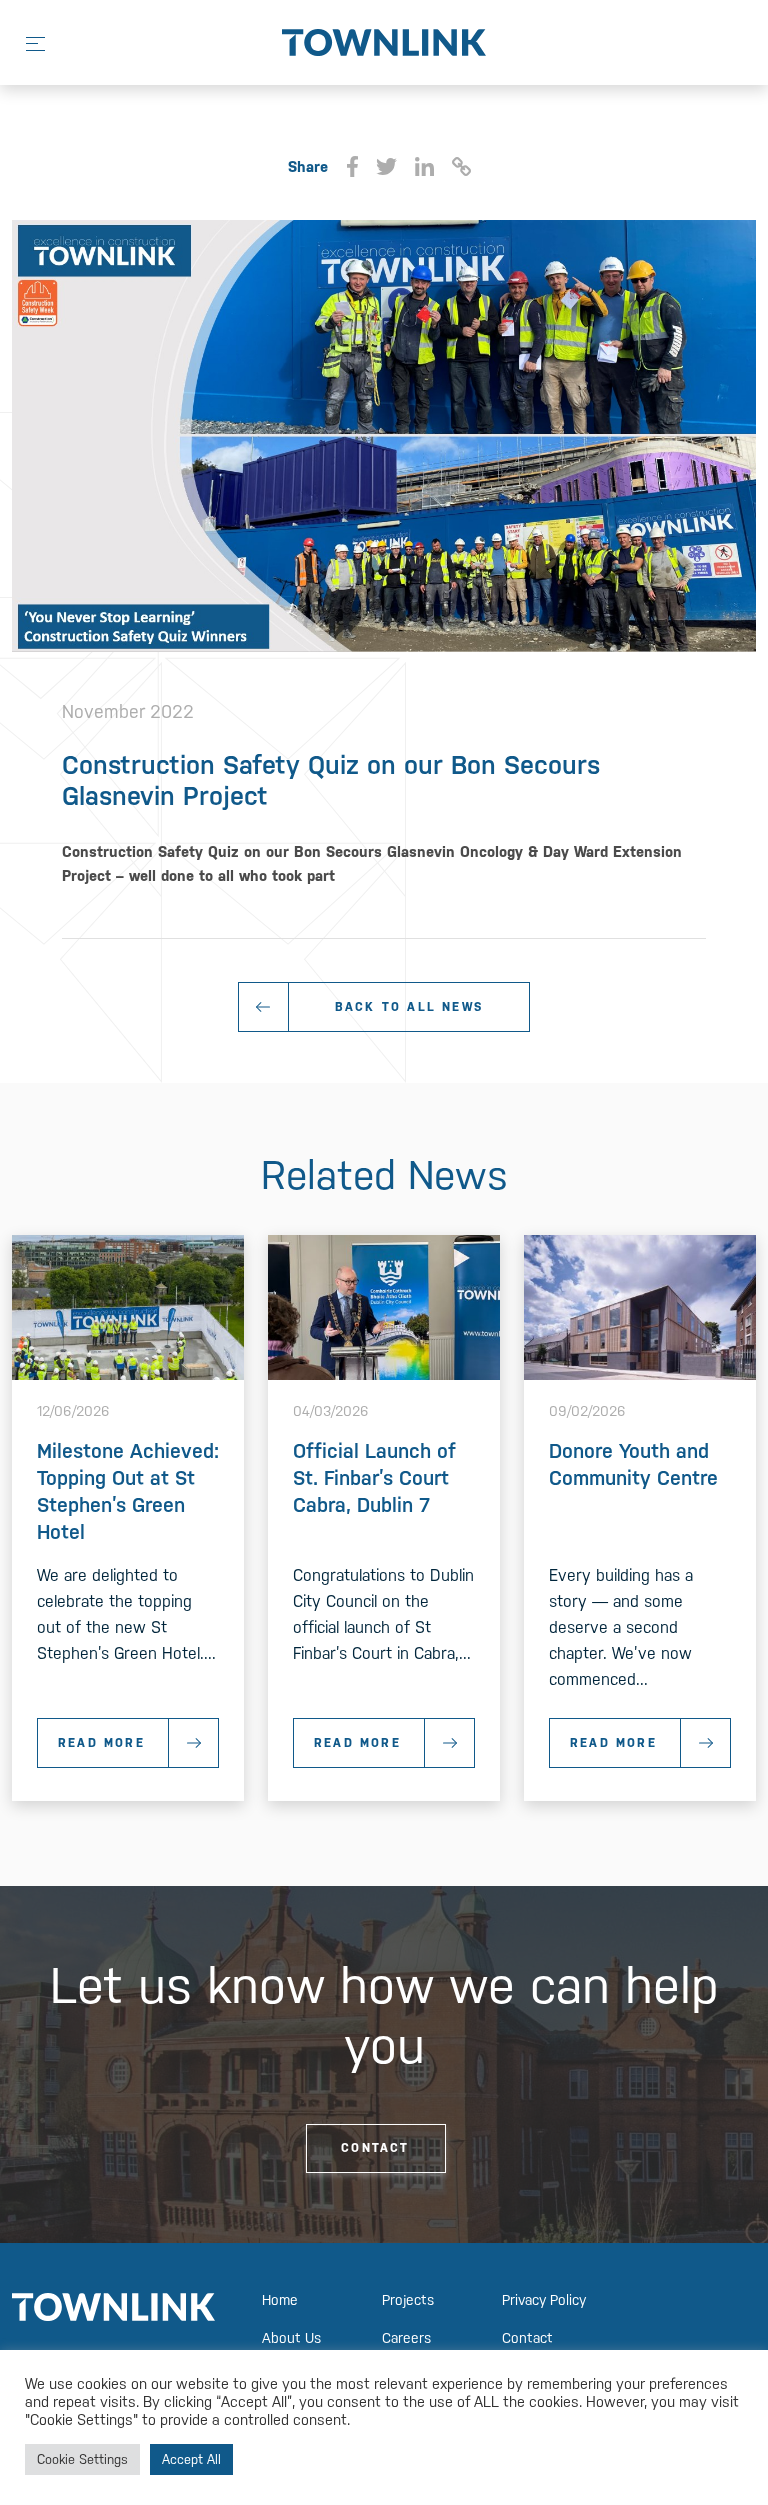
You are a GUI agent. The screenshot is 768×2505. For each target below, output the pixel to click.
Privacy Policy (544, 2300)
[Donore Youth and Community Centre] (640, 1306)
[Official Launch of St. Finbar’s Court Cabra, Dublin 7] (384, 1306)
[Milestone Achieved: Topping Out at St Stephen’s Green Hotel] (128, 1306)
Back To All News (409, 1007)
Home (280, 2300)
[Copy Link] (461, 168)
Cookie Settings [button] (82, 2459)
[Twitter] (386, 168)
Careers (406, 2338)
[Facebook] (352, 168)
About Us (291, 2338)
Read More (101, 1743)
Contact (375, 2148)
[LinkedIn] (424, 167)
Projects (408, 2300)
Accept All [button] (191, 2459)
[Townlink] (383, 41)
